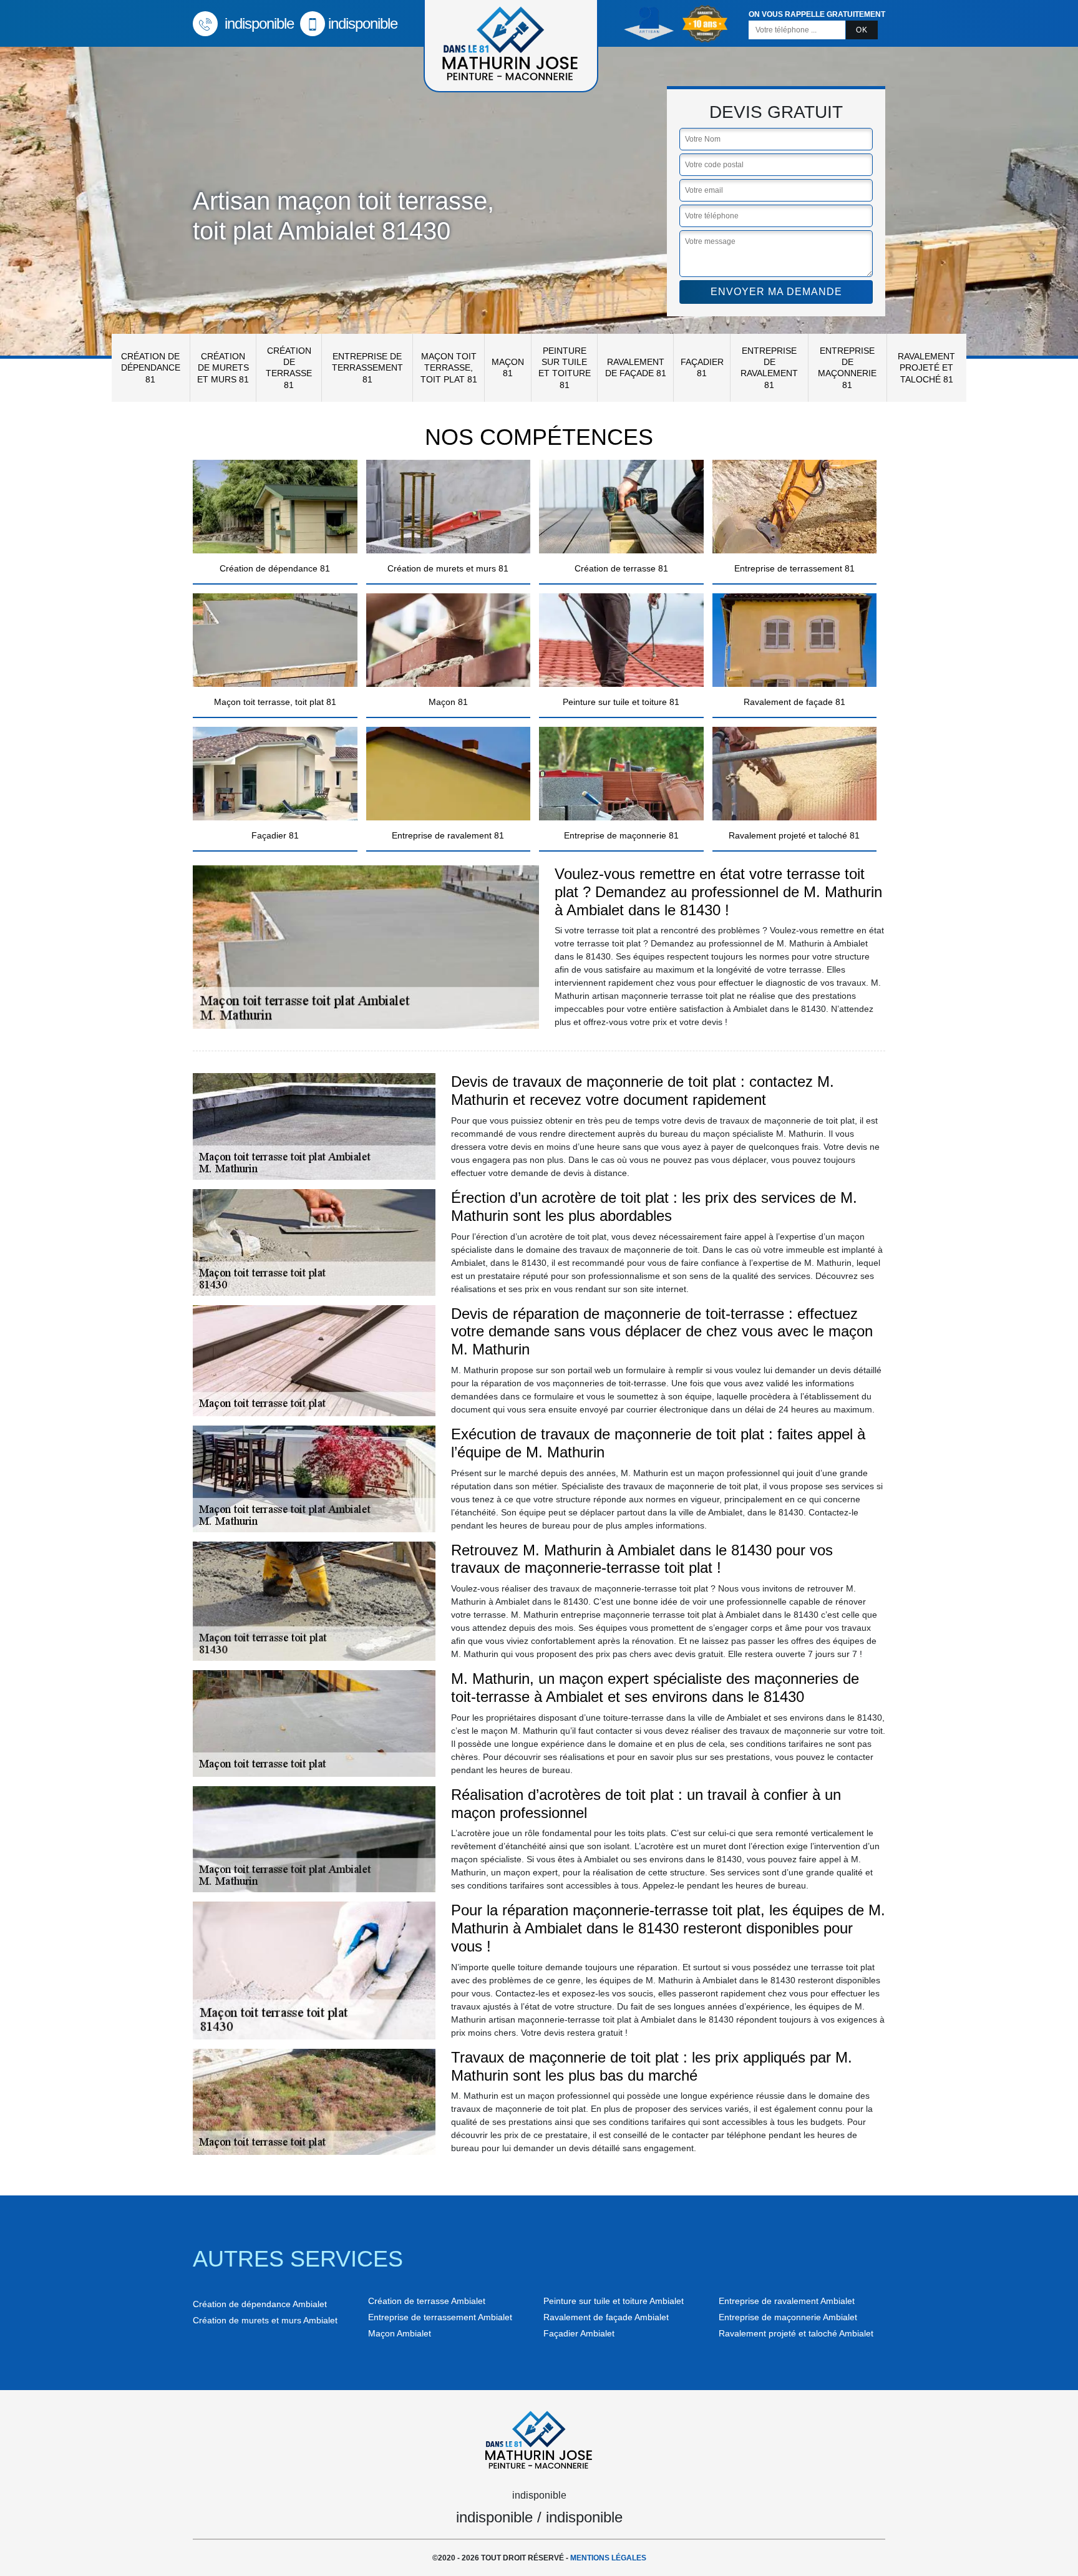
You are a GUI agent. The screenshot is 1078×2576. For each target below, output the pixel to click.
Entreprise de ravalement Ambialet (787, 2301)
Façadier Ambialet (579, 2333)
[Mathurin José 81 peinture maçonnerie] (539, 2438)
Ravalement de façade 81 (636, 367)
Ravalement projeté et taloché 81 (926, 367)
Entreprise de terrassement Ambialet (440, 2317)
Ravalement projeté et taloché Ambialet (796, 2333)
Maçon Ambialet (400, 2333)
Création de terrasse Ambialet (427, 2301)
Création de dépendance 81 (151, 367)
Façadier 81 (702, 367)
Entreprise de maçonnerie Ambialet (788, 2317)
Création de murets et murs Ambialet (265, 2320)
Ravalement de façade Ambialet (606, 2317)
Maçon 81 (508, 367)
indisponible (257, 23)
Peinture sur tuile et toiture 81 (565, 368)
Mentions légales (608, 2558)
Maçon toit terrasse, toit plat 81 (449, 367)
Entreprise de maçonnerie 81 (847, 368)
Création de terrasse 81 (289, 368)
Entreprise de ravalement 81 (769, 368)
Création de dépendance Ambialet (260, 2304)
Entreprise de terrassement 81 (367, 367)
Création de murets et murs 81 (223, 367)
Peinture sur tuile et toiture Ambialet (614, 2301)
